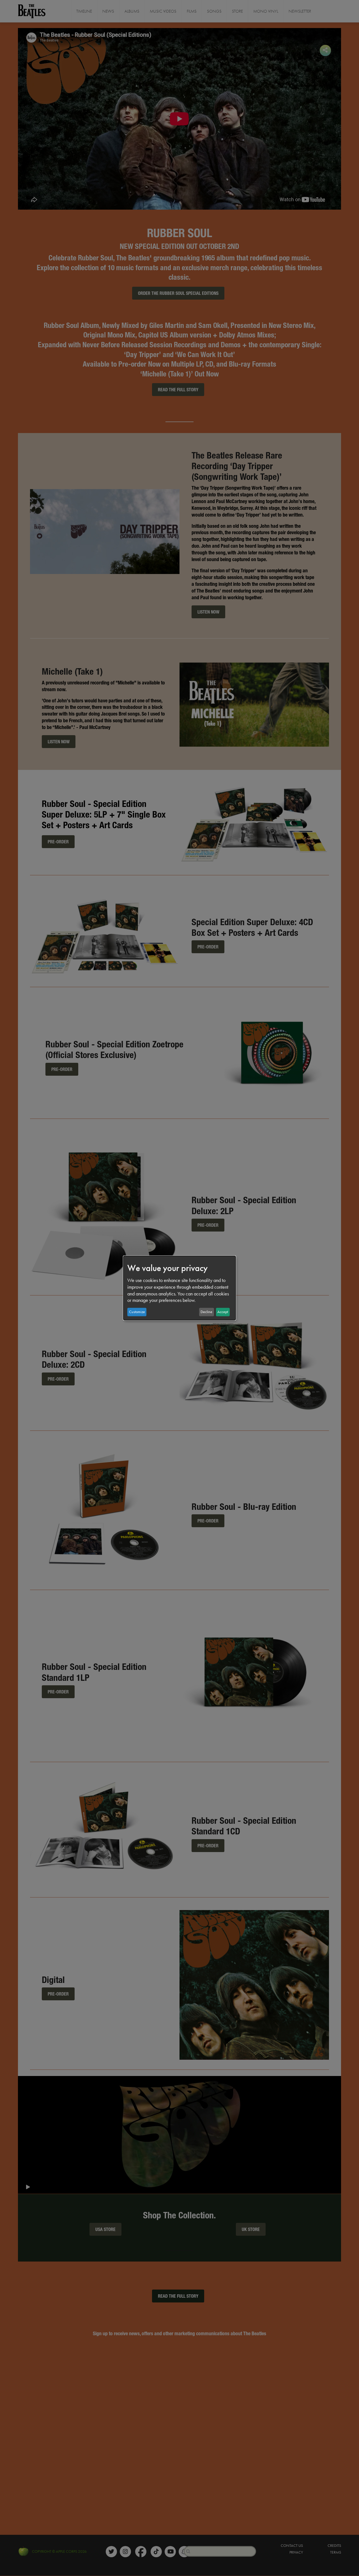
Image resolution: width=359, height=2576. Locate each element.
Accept (223, 1312)
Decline (206, 1312)
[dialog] (179, 1288)
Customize (137, 1312)
